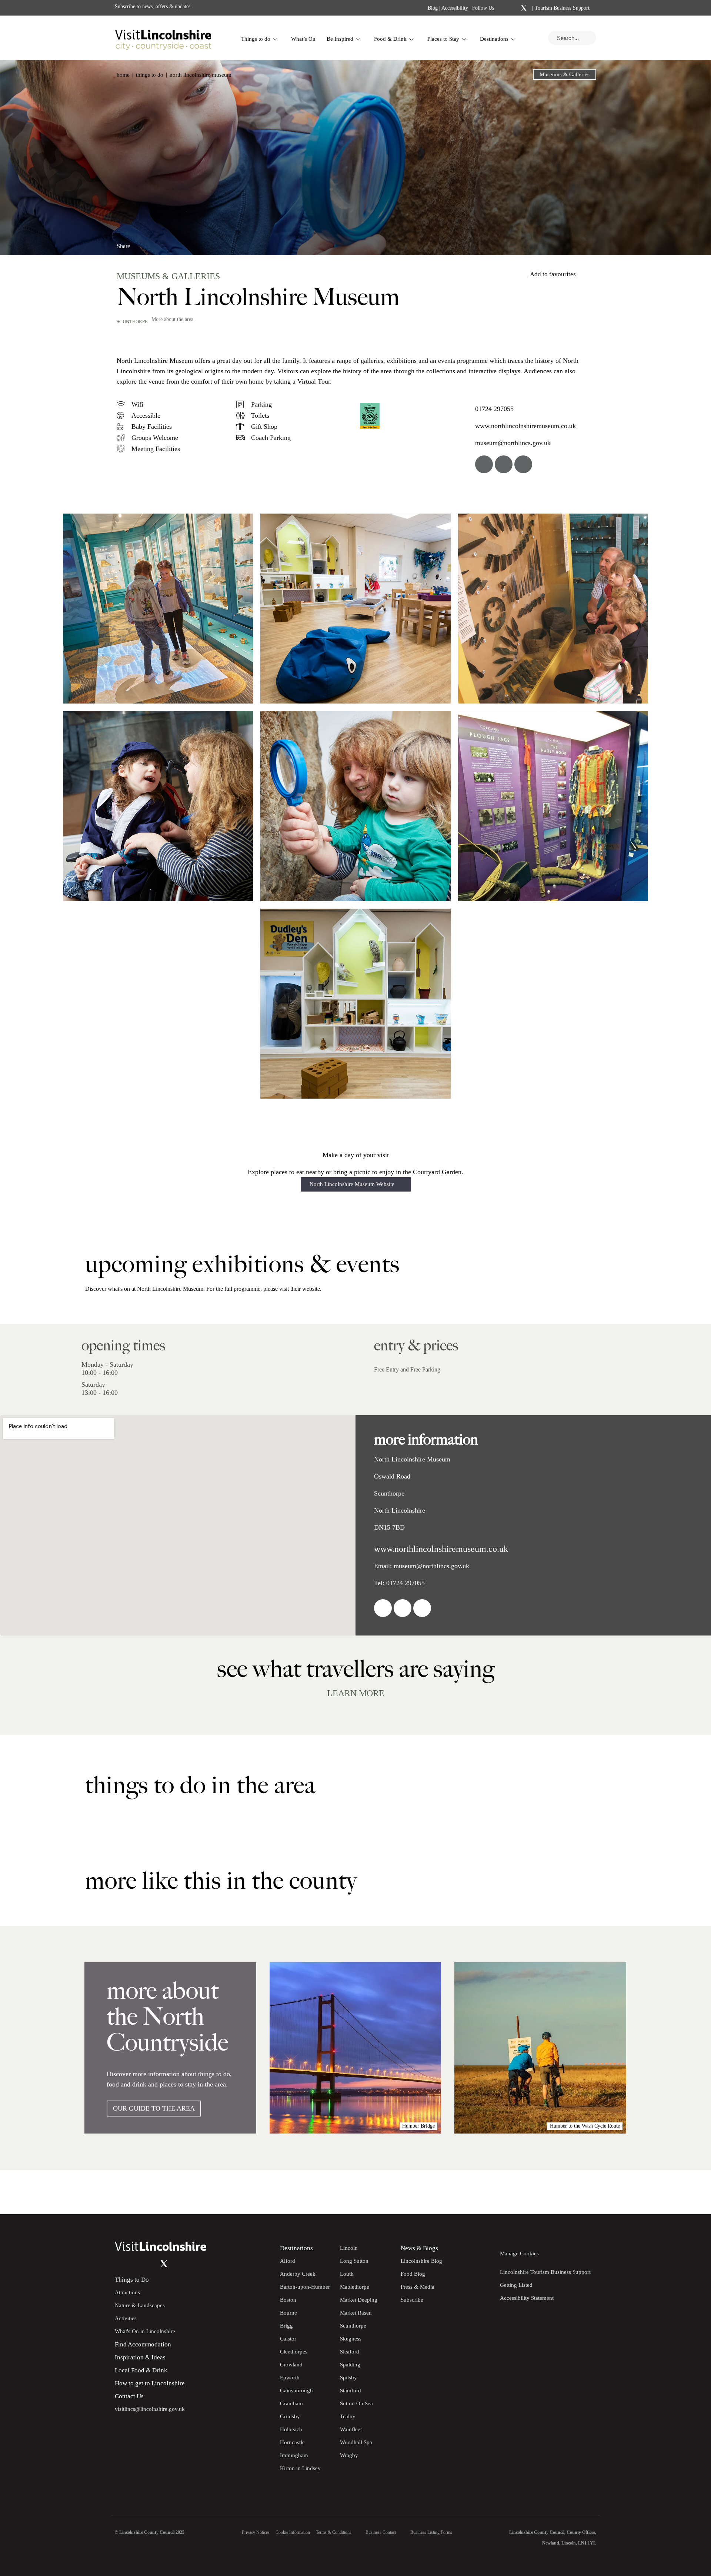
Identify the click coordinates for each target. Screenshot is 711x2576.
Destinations (494, 39)
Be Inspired (340, 39)
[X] (524, 8)
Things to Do (132, 2280)
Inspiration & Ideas (140, 2357)
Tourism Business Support (561, 8)
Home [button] (123, 75)
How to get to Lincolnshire (150, 2383)
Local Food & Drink (141, 2370)
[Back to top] (689, 2192)
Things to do (256, 39)
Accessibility (455, 8)
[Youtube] (149, 2264)
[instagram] (523, 464)
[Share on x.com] (167, 243)
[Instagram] (514, 8)
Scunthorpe (132, 322)
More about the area (172, 319)
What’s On (303, 39)
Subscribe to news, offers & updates (153, 6)
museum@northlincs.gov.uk (513, 443)
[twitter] (504, 464)
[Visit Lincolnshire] (163, 38)
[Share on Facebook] (143, 243)
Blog (433, 8)
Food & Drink (390, 39)
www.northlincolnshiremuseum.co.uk (525, 426)
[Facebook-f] (504, 8)
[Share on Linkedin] (155, 243)
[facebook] (484, 464)
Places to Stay (443, 39)
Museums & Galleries (565, 74)
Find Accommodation (143, 2344)
